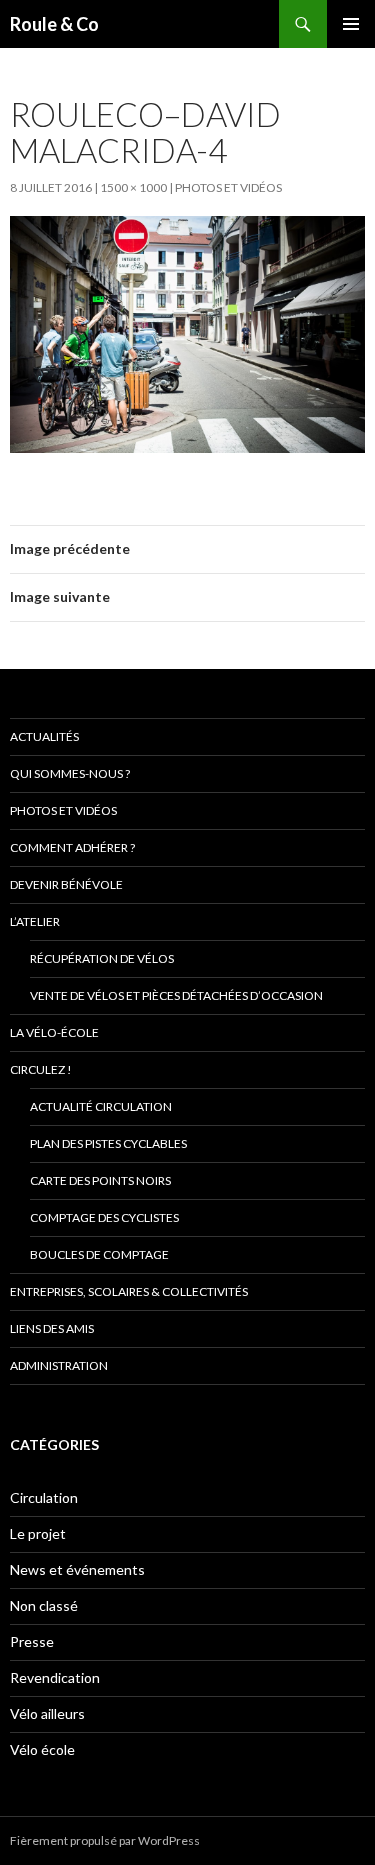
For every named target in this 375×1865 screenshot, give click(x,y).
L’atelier (35, 921)
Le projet (38, 1533)
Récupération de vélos (102, 958)
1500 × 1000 (133, 187)
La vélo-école (54, 1032)
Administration (59, 1365)
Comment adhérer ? (72, 847)
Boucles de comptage (99, 1254)
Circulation (44, 1497)
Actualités (44, 736)
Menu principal (351, 24)
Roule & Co (54, 24)
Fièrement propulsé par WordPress (105, 1840)
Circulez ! (41, 1069)
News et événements (77, 1569)
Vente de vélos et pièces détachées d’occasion (176, 995)
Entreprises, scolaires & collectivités (129, 1291)
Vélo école (42, 1749)
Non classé (44, 1605)
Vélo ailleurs (47, 1713)
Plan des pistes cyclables (108, 1143)
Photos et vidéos (228, 187)
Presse (32, 1641)
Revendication (55, 1677)
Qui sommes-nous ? (70, 773)
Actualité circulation (101, 1106)
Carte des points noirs (100, 1180)
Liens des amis (52, 1328)
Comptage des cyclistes (104, 1217)
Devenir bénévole (66, 884)
